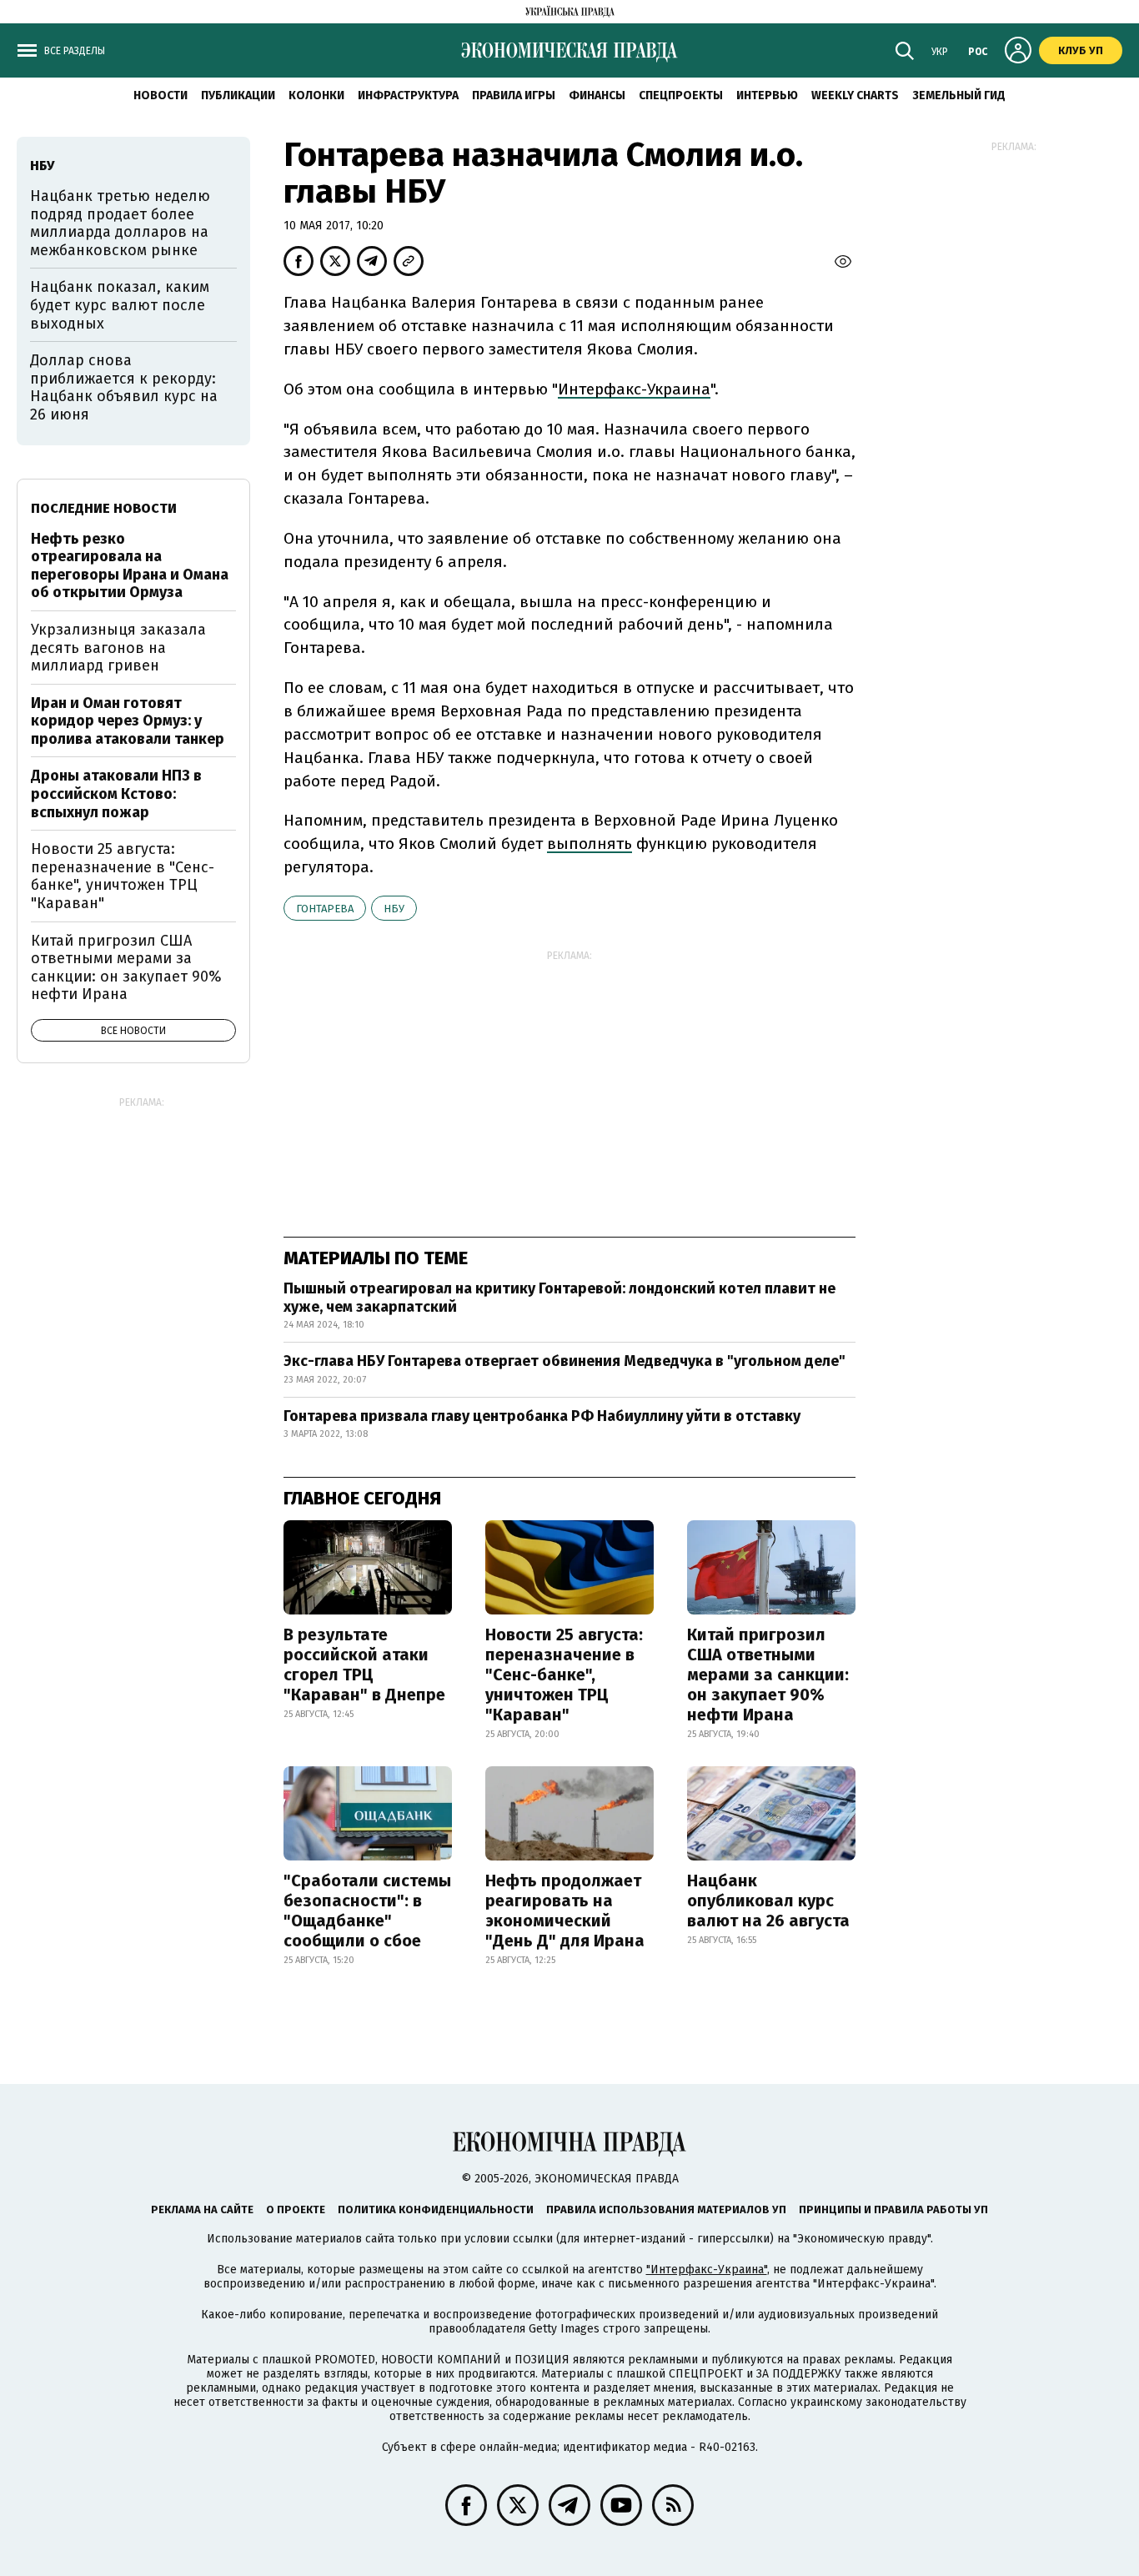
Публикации (238, 95)
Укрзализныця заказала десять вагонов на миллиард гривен (118, 648)
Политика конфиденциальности (436, 2209)
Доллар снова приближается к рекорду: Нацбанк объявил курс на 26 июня (124, 387)
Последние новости (104, 508)
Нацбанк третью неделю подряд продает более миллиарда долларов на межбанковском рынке (120, 223)
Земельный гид (959, 95)
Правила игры (514, 95)
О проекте (296, 2209)
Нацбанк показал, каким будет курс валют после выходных (120, 305)
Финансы (597, 95)
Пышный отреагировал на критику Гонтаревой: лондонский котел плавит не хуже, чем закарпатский (559, 1298)
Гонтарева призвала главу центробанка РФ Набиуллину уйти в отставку (542, 1416)
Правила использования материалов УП (666, 2209)
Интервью (767, 95)
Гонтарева (325, 909)
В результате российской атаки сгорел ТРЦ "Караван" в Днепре (364, 1665)
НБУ (394, 909)
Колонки (316, 95)
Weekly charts (855, 95)
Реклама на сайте (202, 2209)
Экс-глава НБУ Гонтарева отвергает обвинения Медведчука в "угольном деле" (564, 1361)
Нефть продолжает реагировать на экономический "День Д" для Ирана (565, 1911)
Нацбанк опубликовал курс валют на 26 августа (768, 1901)
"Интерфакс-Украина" (707, 2270)
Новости (161, 95)
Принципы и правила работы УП (893, 2209)
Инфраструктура (408, 95)
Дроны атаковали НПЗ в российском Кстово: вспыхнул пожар (116, 793)
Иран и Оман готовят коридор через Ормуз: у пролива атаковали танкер (128, 721)
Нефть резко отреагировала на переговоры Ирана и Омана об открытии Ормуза (130, 566)
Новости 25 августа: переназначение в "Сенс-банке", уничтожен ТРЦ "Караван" (564, 1675)
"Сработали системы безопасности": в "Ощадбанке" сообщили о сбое (367, 1911)
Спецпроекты (681, 95)
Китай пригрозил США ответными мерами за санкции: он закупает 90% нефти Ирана (768, 1675)
